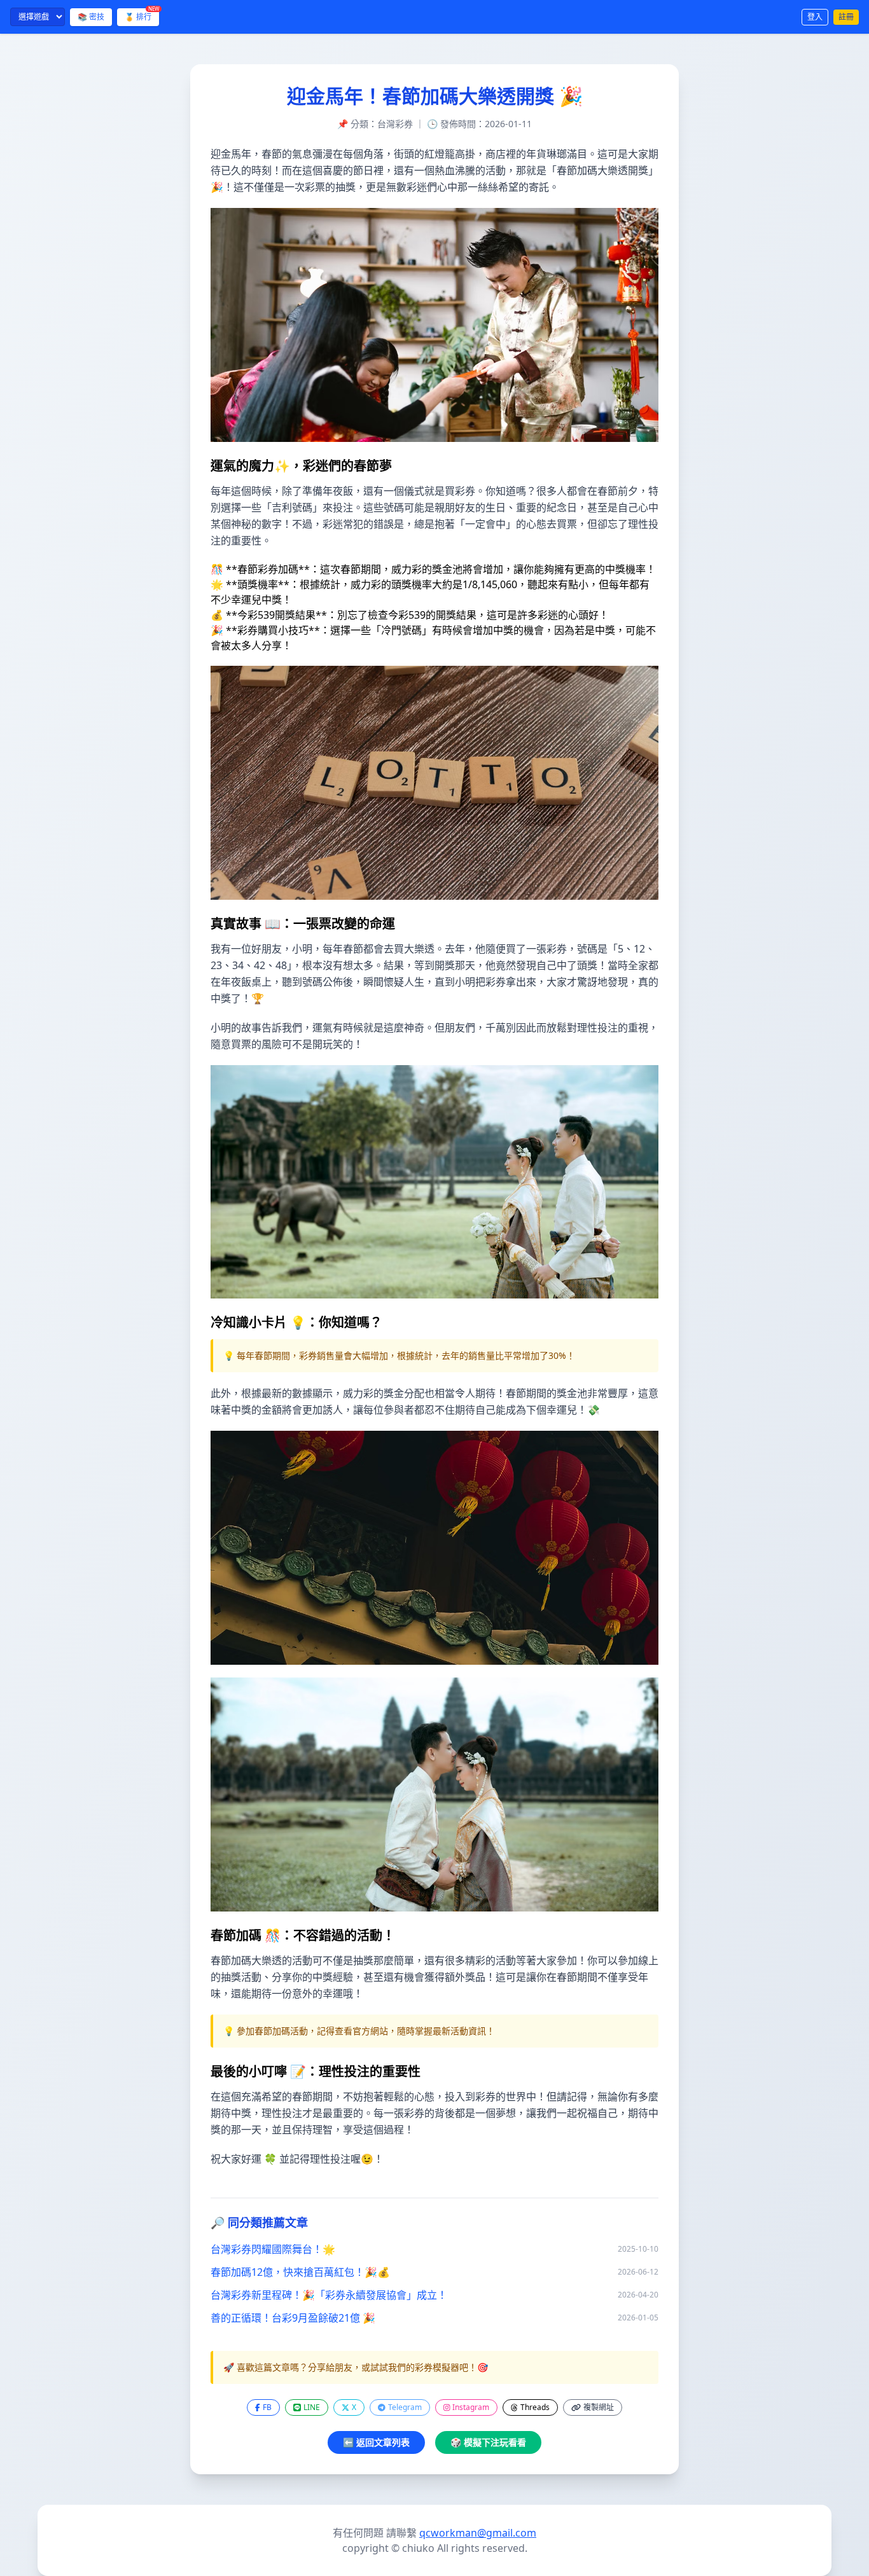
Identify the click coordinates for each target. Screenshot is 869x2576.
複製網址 (599, 2407)
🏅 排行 (142, 15)
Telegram (405, 2407)
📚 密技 (91, 17)
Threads (535, 2407)
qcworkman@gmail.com (478, 2533)
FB (267, 2407)
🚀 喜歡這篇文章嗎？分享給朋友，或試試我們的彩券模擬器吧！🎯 (356, 2367)
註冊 (846, 17)
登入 (815, 17)
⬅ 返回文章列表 (376, 2442)
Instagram (471, 2407)
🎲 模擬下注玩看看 (488, 2442)
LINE (312, 2407)
